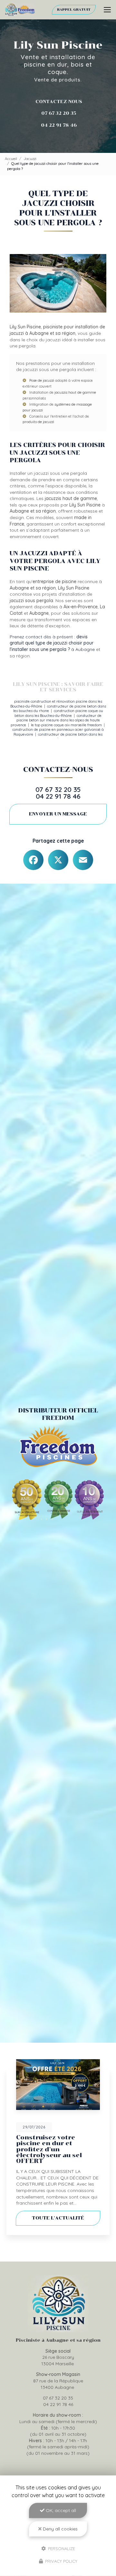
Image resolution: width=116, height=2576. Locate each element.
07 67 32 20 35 (59, 113)
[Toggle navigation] (107, 10)
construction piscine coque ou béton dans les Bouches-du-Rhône (59, 713)
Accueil (11, 159)
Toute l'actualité (58, 2218)
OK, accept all (60, 2510)
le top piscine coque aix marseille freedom (66, 725)
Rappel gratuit (74, 10)
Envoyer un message (58, 814)
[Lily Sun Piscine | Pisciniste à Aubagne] (20, 10)
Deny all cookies (60, 2529)
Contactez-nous (59, 102)
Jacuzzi (30, 159)
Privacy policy (61, 2561)
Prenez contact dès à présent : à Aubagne (52, 643)
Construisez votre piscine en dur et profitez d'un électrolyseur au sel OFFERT (49, 2149)
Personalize (61, 2548)
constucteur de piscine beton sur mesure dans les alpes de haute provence (56, 720)
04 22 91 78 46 (59, 125)
